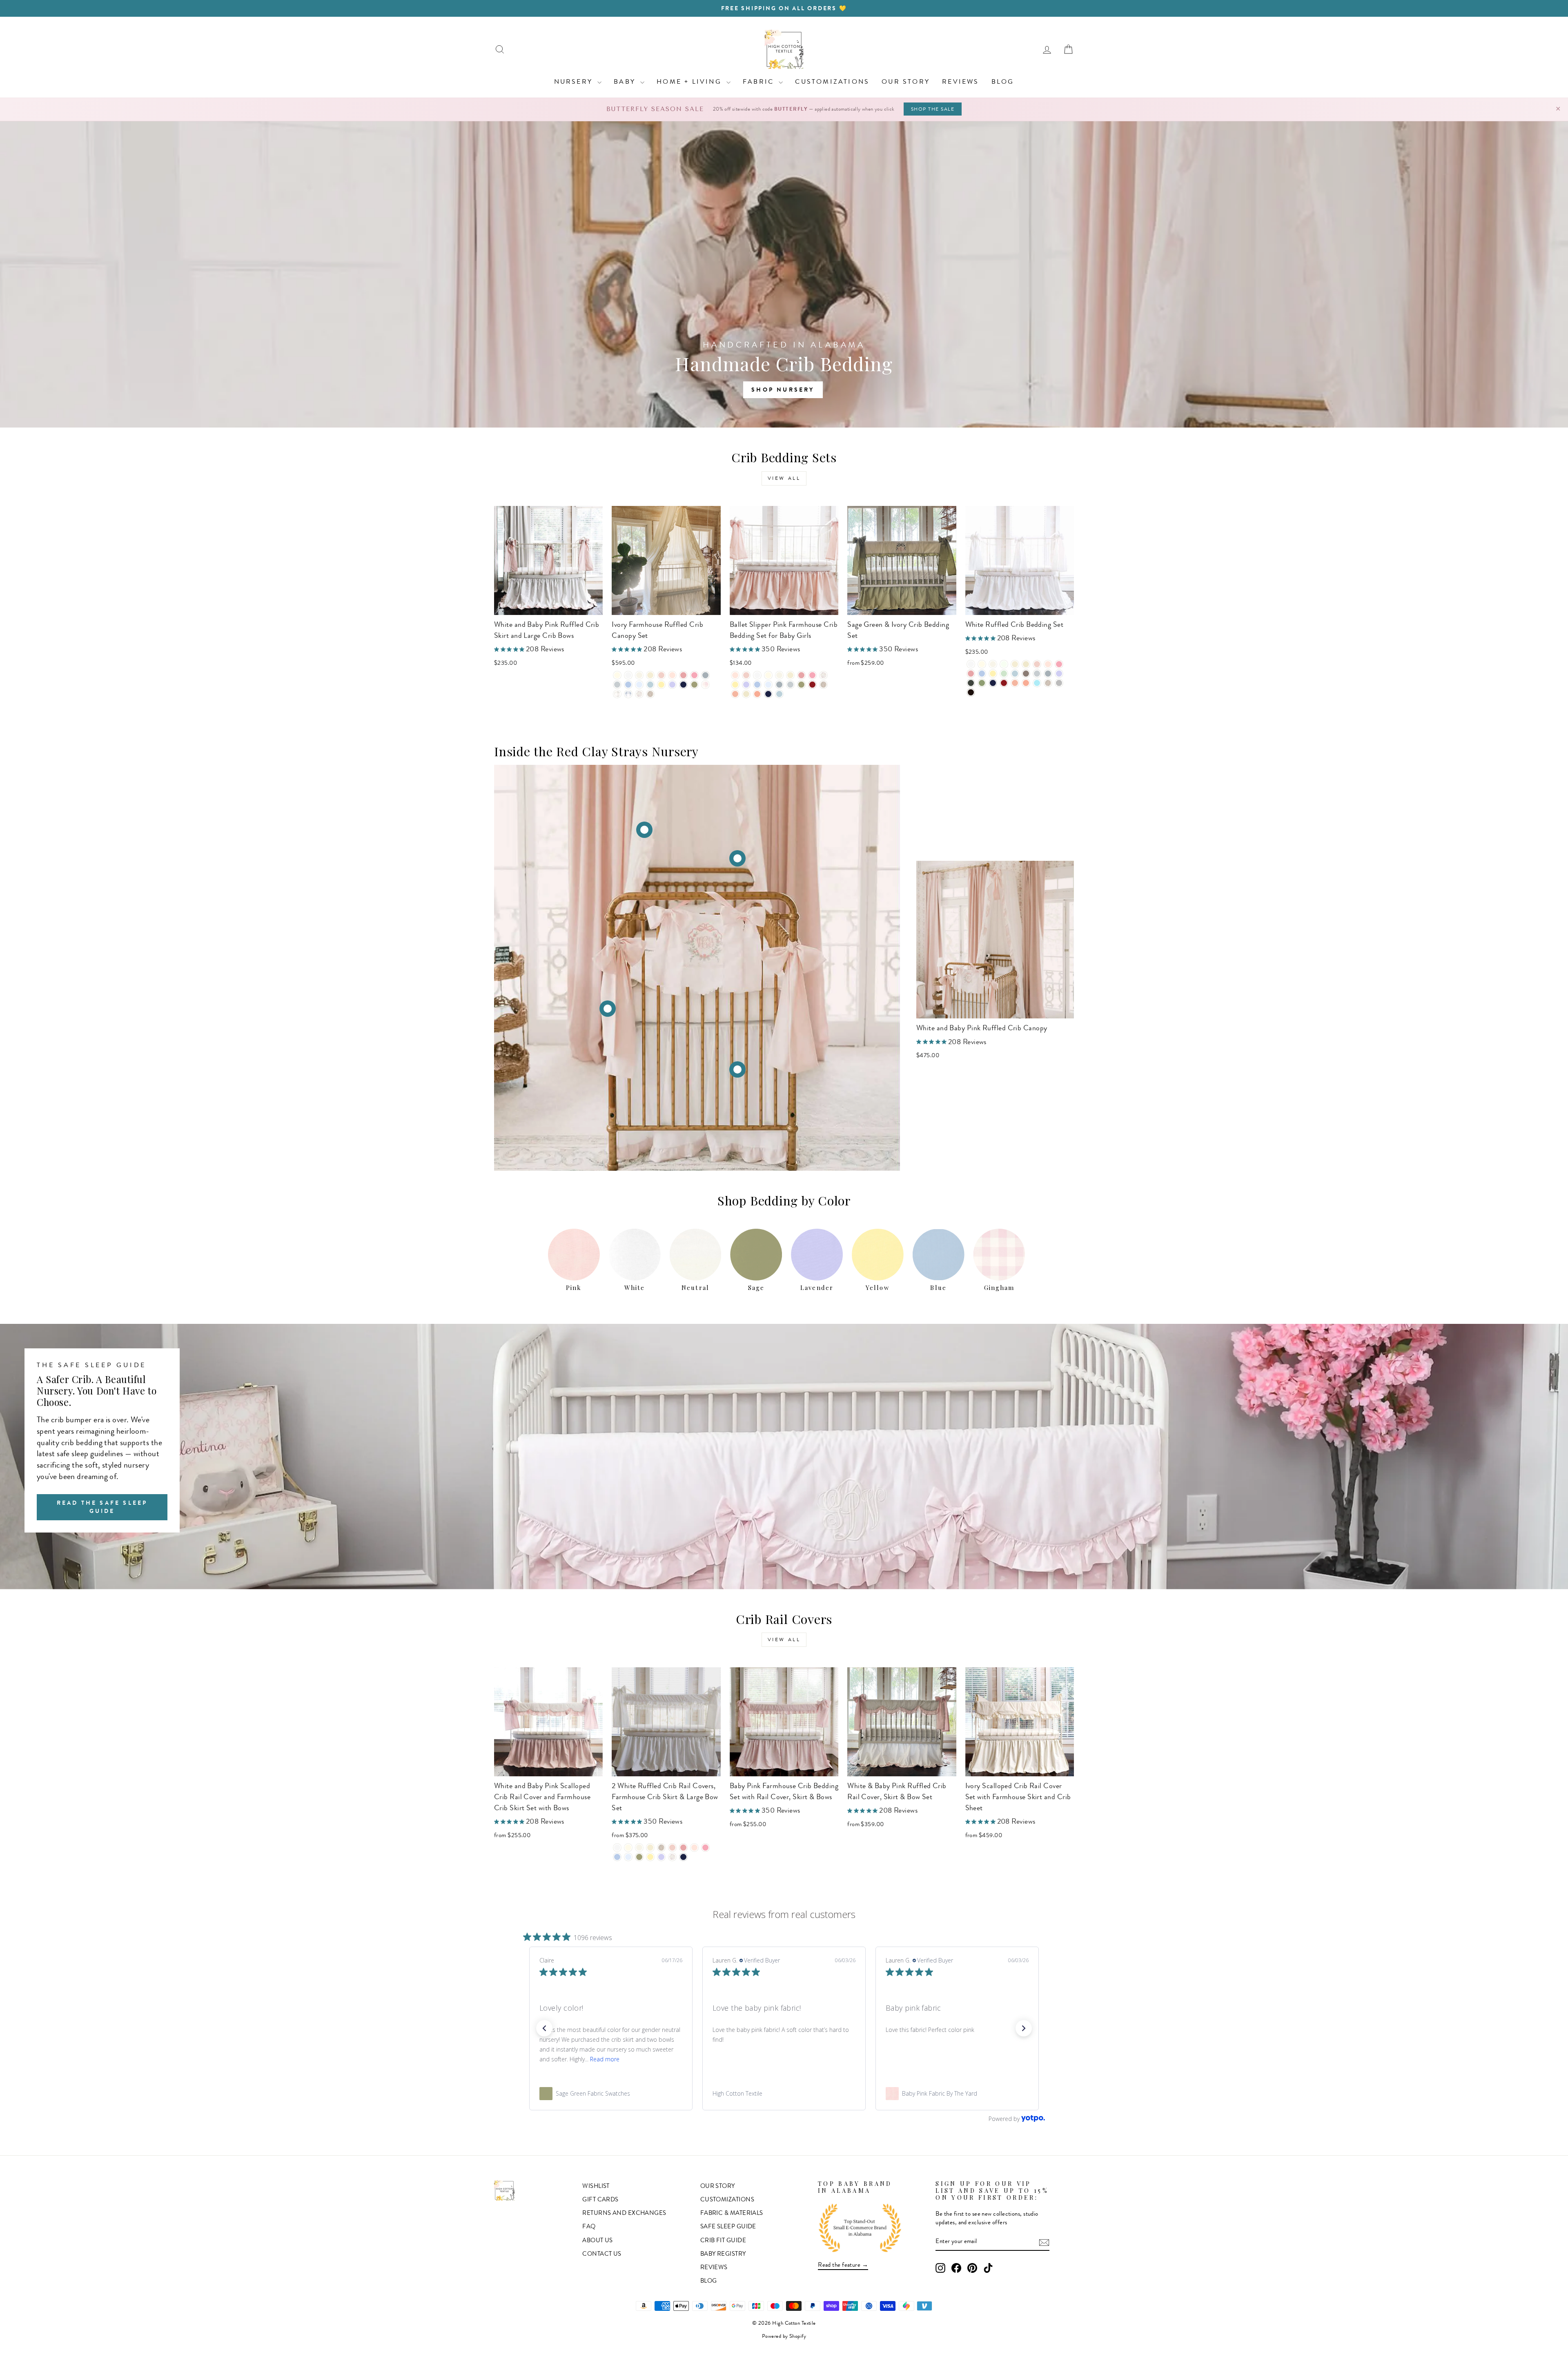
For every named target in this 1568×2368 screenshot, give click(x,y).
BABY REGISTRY (723, 2254)
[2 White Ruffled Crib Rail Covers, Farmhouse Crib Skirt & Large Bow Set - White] (617, 1848)
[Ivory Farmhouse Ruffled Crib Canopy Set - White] (628, 675)
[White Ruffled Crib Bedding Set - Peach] (1015, 683)
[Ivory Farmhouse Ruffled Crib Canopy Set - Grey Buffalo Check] (617, 694)
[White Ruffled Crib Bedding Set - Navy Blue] (993, 683)
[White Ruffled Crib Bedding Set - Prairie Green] (982, 683)
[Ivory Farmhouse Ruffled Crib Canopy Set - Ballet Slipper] (672, 675)
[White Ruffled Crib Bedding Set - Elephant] (1026, 674)
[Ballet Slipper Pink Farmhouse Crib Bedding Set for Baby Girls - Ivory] (768, 675)
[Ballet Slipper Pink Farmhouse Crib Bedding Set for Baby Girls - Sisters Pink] (801, 675)
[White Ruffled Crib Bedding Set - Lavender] (1059, 674)
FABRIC (760, 81)
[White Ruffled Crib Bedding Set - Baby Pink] (1037, 664)
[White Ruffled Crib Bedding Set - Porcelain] (993, 664)
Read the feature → (843, 2265)
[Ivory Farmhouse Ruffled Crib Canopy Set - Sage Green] (694, 685)
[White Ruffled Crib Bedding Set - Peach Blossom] (1026, 683)
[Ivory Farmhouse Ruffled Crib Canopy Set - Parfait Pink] (694, 675)
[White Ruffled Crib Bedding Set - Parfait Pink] (1059, 664)
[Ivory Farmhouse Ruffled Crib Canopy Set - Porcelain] (639, 675)
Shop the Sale (933, 109)
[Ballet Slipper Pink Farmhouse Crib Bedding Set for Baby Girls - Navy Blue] (768, 694)
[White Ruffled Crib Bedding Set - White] (971, 664)
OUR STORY (906, 81)
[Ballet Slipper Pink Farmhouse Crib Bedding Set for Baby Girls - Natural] (790, 675)
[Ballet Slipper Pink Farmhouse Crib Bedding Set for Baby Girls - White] (757, 675)
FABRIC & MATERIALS (732, 2213)
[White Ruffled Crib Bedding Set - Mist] (1015, 674)
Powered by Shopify (784, 2336)
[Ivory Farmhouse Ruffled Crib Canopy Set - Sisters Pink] (683, 675)
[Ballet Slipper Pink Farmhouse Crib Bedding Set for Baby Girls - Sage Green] (801, 685)
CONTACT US (602, 2254)
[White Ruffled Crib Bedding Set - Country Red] (1004, 683)
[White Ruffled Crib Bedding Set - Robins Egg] (1037, 683)
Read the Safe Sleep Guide (102, 1507)
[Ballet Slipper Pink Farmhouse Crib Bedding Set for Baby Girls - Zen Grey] (790, 685)
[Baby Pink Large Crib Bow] (608, 1009)
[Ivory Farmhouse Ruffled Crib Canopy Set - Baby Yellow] (661, 685)
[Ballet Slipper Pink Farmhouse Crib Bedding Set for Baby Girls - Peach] (735, 694)
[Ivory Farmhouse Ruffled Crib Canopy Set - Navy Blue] (683, 685)
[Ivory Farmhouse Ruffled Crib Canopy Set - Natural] (650, 675)
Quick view (548, 605)
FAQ (589, 2226)
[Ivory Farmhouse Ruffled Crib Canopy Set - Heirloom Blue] (639, 685)
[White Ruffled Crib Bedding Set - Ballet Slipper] (1048, 664)
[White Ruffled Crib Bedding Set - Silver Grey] (1048, 674)
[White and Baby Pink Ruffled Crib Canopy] (644, 830)
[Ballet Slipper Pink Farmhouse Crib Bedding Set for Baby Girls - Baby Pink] (746, 675)
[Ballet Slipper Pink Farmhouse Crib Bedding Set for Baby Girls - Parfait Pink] (812, 675)
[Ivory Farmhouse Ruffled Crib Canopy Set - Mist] (650, 685)
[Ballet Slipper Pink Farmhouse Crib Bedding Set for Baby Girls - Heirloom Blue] (768, 685)
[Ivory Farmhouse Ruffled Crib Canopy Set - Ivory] (617, 675)
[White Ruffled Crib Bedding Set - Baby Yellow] (993, 674)
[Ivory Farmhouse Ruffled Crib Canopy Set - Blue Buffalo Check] (628, 694)
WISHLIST (596, 2186)
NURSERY (575, 81)
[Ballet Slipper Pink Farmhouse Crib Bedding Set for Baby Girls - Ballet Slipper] (735, 675)
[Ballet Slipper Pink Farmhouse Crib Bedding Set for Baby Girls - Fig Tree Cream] (746, 694)
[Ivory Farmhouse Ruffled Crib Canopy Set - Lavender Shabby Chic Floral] (639, 694)
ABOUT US (598, 2240)
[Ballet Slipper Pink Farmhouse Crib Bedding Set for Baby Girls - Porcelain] (779, 675)
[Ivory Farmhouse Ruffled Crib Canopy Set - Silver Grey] (705, 675)
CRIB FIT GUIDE (723, 2240)
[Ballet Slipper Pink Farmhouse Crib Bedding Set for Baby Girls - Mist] (779, 694)
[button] (544, 2028)
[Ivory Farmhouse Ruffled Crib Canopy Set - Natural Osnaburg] (650, 694)
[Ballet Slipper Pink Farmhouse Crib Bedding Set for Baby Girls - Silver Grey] (779, 685)
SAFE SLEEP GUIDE (728, 2226)
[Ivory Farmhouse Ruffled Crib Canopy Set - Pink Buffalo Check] (705, 685)
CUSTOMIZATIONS (832, 81)
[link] (611, 2094)
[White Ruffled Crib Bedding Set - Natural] (1015, 664)
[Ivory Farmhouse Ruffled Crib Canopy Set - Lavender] (672, 685)
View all (784, 478)
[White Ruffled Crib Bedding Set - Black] (971, 692)
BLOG (1003, 81)
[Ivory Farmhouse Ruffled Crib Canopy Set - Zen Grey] (617, 685)
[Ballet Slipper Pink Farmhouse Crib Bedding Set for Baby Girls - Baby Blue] (757, 685)
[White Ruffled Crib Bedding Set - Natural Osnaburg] (1048, 683)
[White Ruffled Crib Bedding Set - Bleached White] (1004, 664)
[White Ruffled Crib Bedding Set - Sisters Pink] (971, 674)
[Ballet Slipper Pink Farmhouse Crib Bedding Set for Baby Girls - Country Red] (812, 685)
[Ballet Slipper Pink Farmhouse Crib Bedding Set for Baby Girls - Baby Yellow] (735, 685)
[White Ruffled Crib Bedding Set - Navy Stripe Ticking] (1059, 683)
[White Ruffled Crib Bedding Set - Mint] (1004, 674)
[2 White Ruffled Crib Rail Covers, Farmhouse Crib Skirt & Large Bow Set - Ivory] (628, 1848)
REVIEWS (960, 81)
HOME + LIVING (690, 81)
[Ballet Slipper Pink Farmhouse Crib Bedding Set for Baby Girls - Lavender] (746, 685)
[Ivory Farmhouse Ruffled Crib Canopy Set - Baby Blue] (628, 685)
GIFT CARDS (600, 2199)
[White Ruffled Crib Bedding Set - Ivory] (982, 664)
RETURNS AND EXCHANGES (624, 2213)
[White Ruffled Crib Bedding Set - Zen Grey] (1037, 674)
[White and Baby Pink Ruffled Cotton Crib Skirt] (737, 1069)
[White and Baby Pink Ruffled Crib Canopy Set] (737, 858)
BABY (626, 81)
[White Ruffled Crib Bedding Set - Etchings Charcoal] (971, 683)
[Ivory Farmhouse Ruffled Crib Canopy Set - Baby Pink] (661, 675)
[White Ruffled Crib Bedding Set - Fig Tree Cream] (1026, 664)
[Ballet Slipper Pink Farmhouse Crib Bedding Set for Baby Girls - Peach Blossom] (757, 694)
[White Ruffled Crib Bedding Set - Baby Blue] (982, 674)
